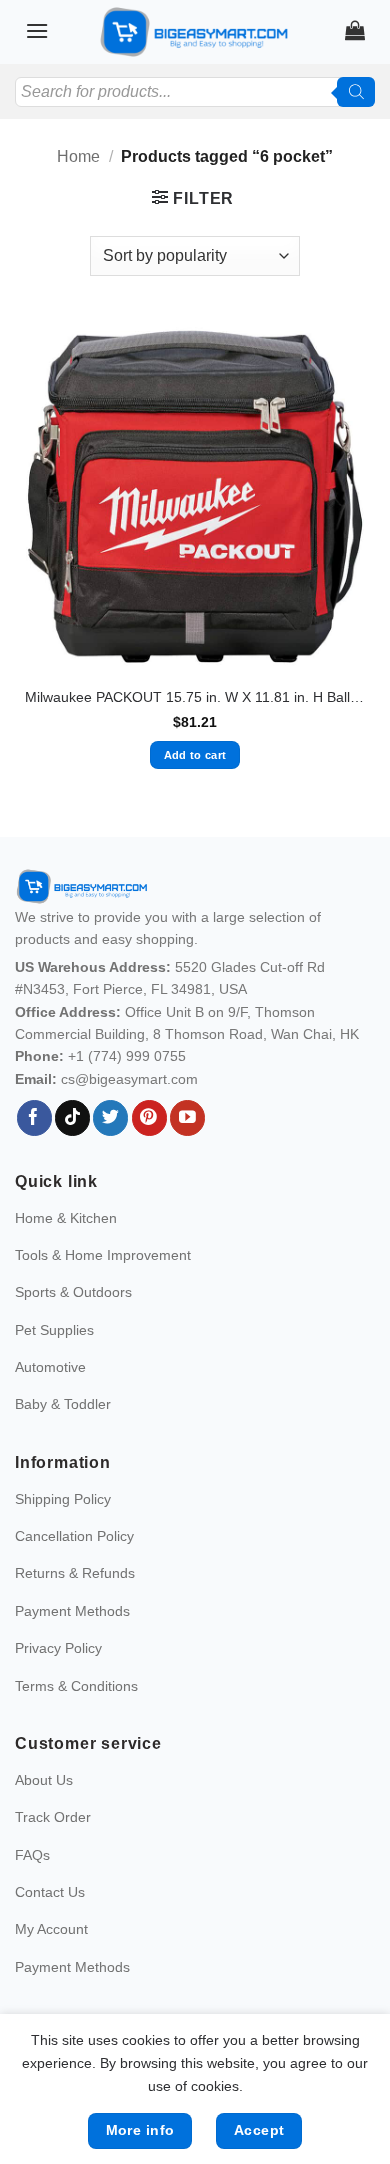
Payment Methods (72, 1611)
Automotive (50, 1367)
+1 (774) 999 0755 (127, 1056)
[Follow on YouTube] (187, 1118)
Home (78, 156)
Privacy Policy (58, 1648)
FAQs (32, 1855)
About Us (44, 1780)
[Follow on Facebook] (34, 1118)
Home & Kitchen (66, 1218)
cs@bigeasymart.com (129, 1079)
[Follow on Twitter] (110, 1118)
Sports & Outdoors (73, 1292)
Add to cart (195, 755)
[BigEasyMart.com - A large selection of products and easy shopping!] (195, 32)
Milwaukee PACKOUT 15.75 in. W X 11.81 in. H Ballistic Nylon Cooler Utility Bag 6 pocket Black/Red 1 (195, 697)
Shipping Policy (63, 1499)
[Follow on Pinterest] (149, 1118)
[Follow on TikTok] (72, 1118)
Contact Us (50, 1892)
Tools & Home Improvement (103, 1255)
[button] (37, 30)
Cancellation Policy (74, 1536)
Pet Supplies (54, 1330)
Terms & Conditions (76, 1686)
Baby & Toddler (63, 1404)
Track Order (53, 1817)
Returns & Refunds (75, 1573)
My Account (51, 1929)
